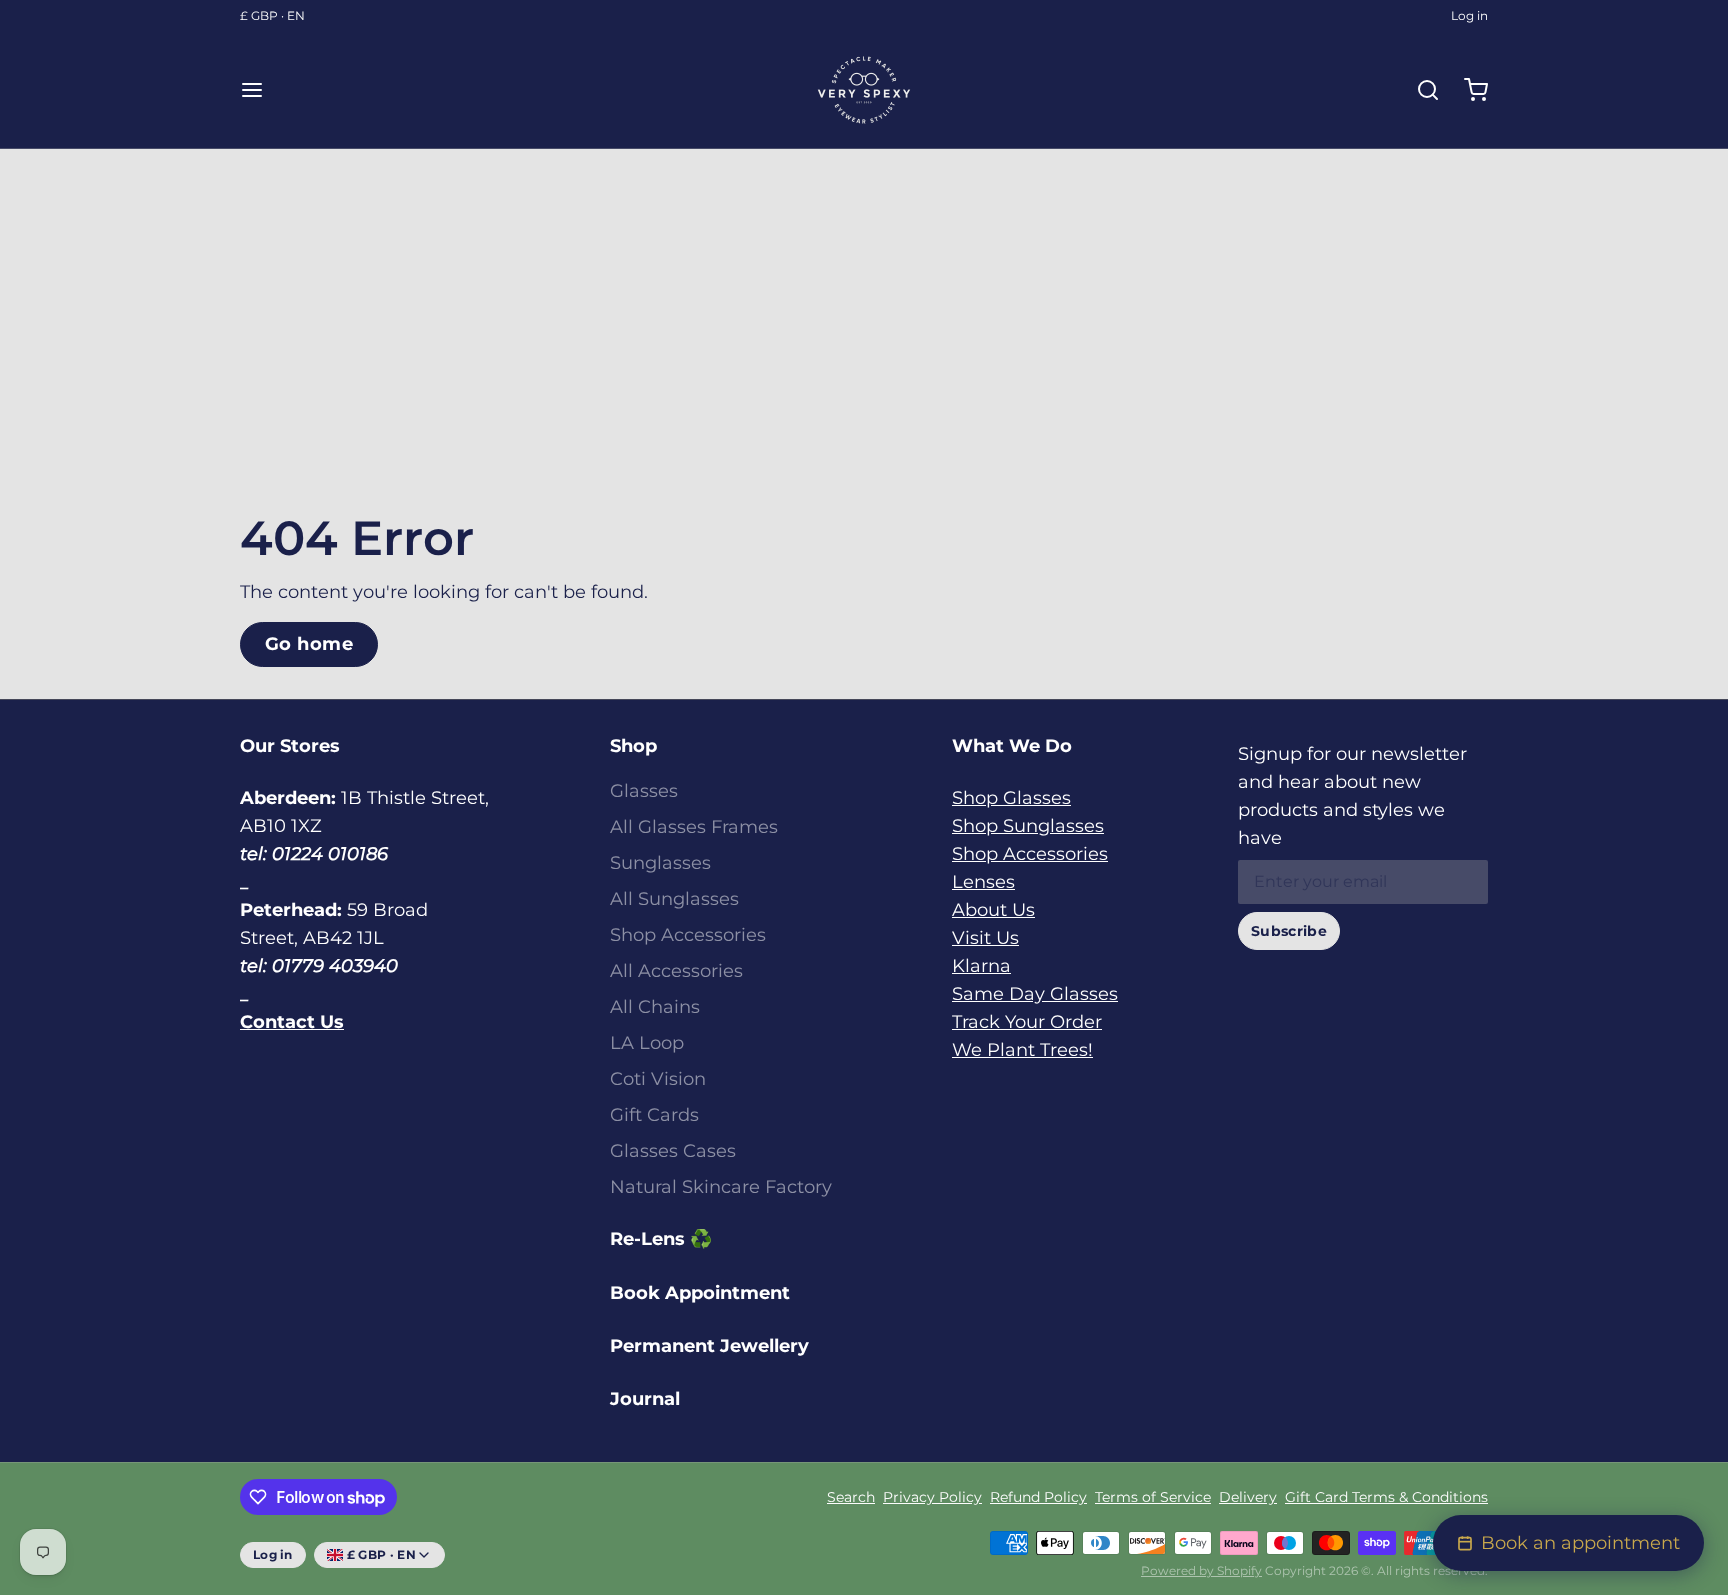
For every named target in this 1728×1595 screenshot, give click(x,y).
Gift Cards (654, 1115)
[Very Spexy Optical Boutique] (864, 90)
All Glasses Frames (694, 827)
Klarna (981, 966)
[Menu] (260, 90)
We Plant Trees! (1022, 1050)
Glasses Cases (673, 1151)
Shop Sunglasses (1028, 826)
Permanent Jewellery (709, 1346)
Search (851, 1497)
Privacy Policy (932, 1497)
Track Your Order (1027, 1022)
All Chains (655, 1007)
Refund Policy (1038, 1497)
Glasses (644, 791)
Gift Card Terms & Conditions (1386, 1497)
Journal (645, 1399)
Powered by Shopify (1201, 1570)
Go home (309, 644)
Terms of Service (1153, 1497)
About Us (993, 910)
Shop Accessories (688, 935)
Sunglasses (660, 863)
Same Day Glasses (1035, 994)
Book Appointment (700, 1293)
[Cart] (1468, 90)
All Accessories (676, 971)
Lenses (983, 882)
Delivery (1248, 1497)
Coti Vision (658, 1079)
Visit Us (985, 938)
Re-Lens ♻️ (661, 1239)
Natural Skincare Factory (721, 1187)
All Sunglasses (674, 899)
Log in (1469, 15)
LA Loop (647, 1043)
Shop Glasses (1011, 798)
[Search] (1420, 90)
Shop (633, 746)
